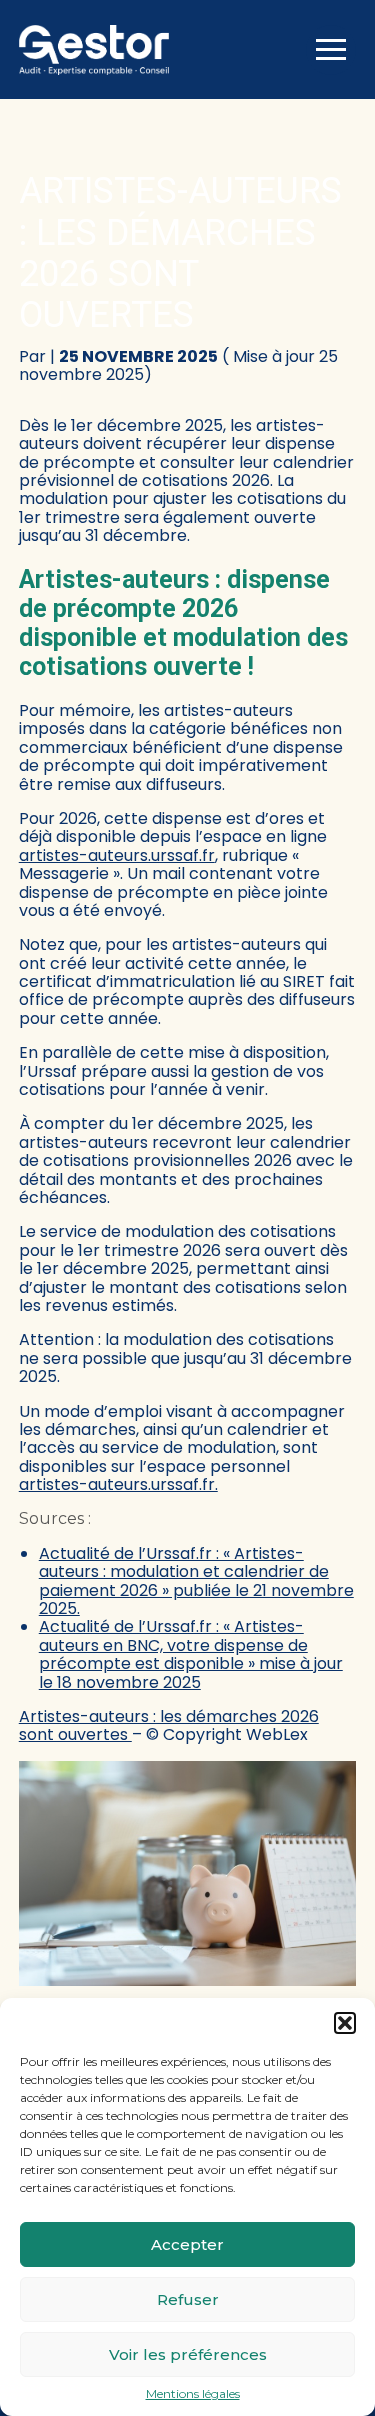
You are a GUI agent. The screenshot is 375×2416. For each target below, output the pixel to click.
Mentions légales (193, 2394)
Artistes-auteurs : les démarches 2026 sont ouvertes (169, 1725)
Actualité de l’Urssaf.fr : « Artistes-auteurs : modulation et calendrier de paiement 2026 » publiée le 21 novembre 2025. (196, 1581)
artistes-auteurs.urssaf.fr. (118, 1484)
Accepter (187, 2244)
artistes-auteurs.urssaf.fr (117, 855)
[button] (345, 2023)
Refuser (188, 2299)
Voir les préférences (188, 2354)
